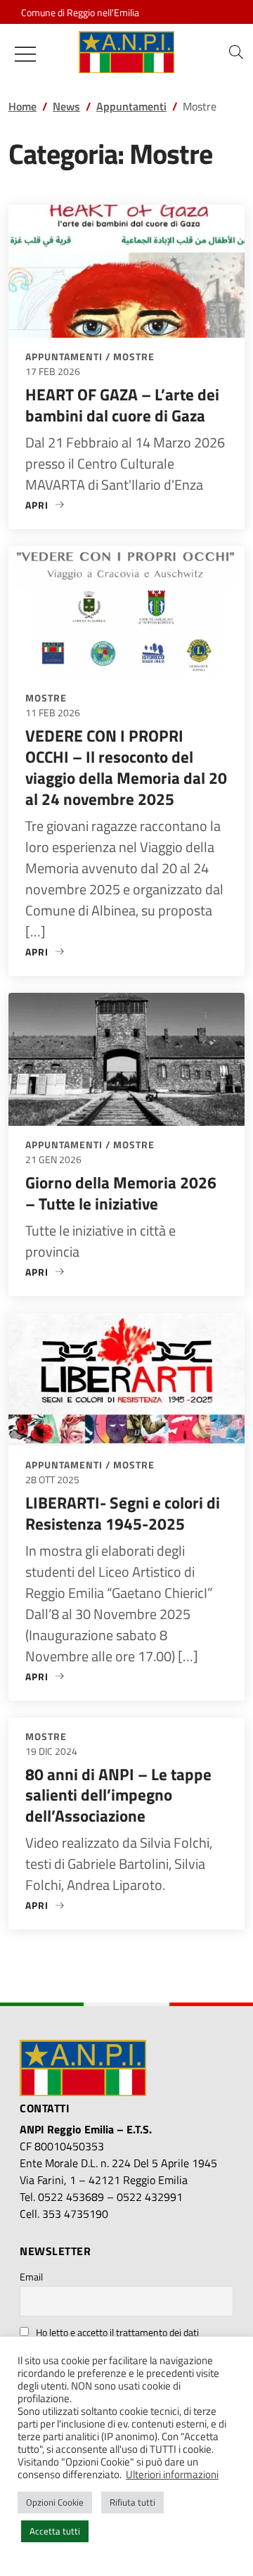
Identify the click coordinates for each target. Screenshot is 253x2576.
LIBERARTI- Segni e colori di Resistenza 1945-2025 (123, 1513)
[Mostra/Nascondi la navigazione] (25, 54)
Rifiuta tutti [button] (132, 2502)
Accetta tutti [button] (55, 2531)
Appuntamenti (64, 356)
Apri (45, 505)
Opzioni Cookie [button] (55, 2502)
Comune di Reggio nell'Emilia (80, 12)
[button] (236, 52)
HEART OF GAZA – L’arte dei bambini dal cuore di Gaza (122, 405)
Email (31, 2277)
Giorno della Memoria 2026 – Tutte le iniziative (121, 1193)
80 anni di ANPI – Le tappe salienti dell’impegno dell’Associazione (118, 1795)
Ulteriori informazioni (172, 2475)
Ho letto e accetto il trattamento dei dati (117, 2332)
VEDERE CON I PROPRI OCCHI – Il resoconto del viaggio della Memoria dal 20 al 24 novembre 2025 (126, 767)
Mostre (134, 356)
